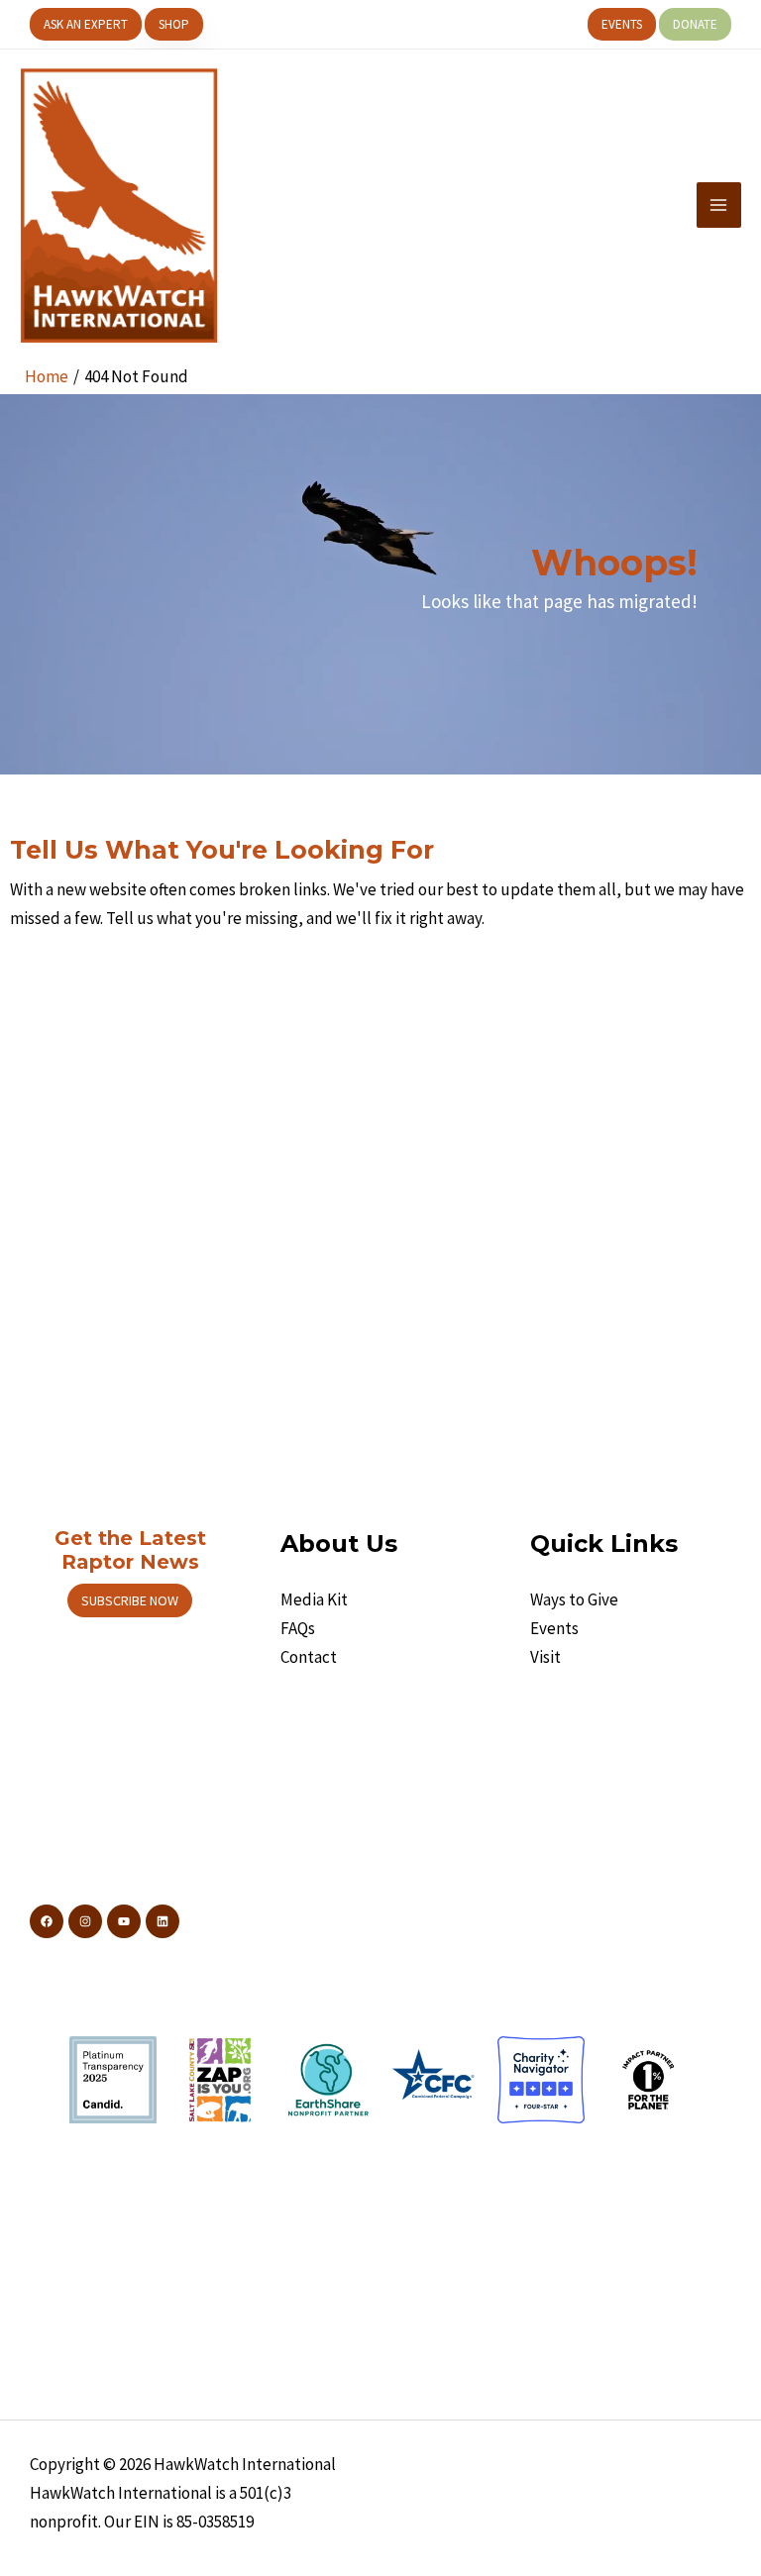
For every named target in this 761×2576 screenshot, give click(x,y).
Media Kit (314, 1599)
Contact (309, 1657)
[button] (86, 24)
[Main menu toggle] (719, 205)
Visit (545, 1657)
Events (554, 1628)
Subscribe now (130, 1600)
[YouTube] (124, 1921)
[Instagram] (85, 1921)
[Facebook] (47, 1921)
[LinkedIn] (163, 1921)
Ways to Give (574, 1599)
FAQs (298, 1628)
